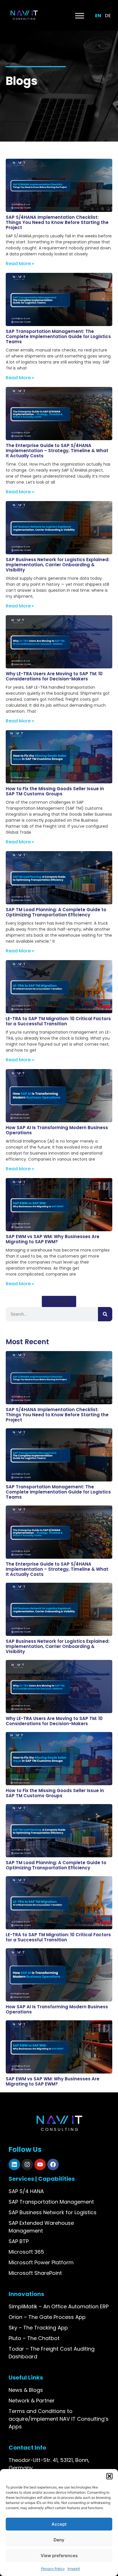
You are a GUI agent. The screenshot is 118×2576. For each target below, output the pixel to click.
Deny (59, 2540)
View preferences (59, 2556)
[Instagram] (27, 2164)
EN (98, 16)
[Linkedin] (14, 2164)
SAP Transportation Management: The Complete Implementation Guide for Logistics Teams (58, 336)
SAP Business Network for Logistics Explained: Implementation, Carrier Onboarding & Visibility (58, 565)
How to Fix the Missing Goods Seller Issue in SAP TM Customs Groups (55, 791)
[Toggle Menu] (80, 16)
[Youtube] (40, 2164)
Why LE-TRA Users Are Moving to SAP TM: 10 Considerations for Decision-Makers (54, 676)
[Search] (105, 1314)
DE (108, 16)
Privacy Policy (53, 2569)
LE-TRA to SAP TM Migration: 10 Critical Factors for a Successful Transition (58, 1021)
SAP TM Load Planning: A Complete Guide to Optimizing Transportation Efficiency (56, 912)
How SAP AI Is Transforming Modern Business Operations (57, 1130)
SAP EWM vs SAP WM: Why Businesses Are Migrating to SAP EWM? (53, 1239)
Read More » (20, 264)
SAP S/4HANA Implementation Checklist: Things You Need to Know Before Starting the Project (57, 222)
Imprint (74, 2569)
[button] (109, 2476)
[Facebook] (53, 2164)
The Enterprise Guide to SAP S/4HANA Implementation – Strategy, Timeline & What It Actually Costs (57, 451)
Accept (59, 2524)
